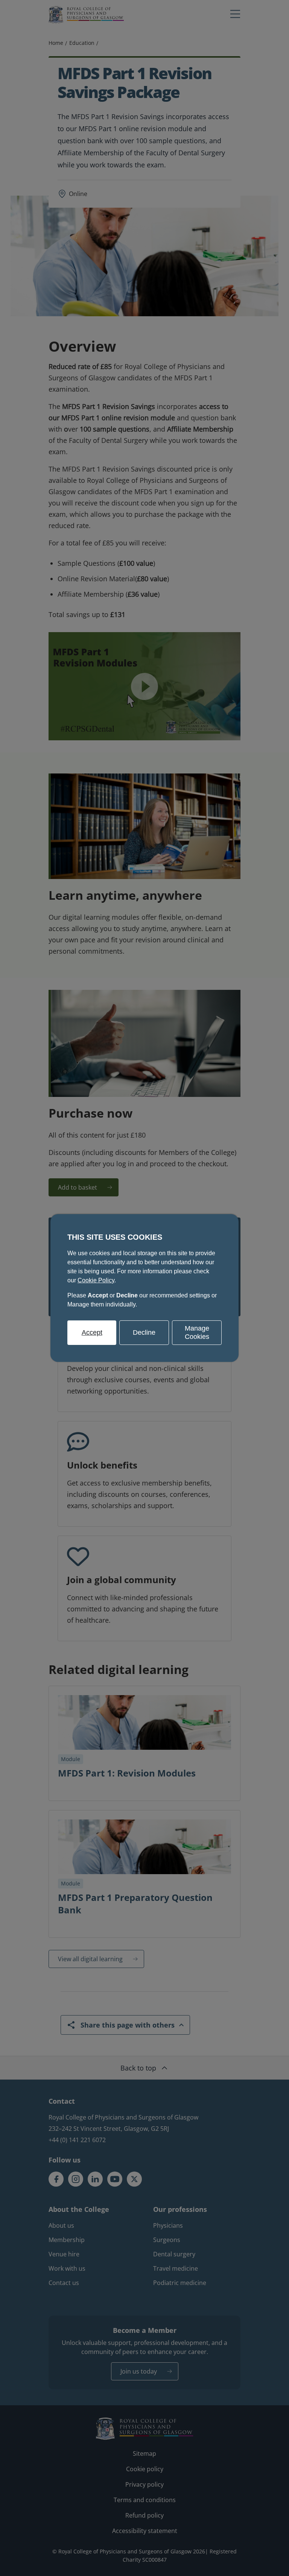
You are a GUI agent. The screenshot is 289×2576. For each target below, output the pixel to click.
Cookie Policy (96, 1280)
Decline (144, 1332)
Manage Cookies (197, 1332)
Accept (92, 1332)
